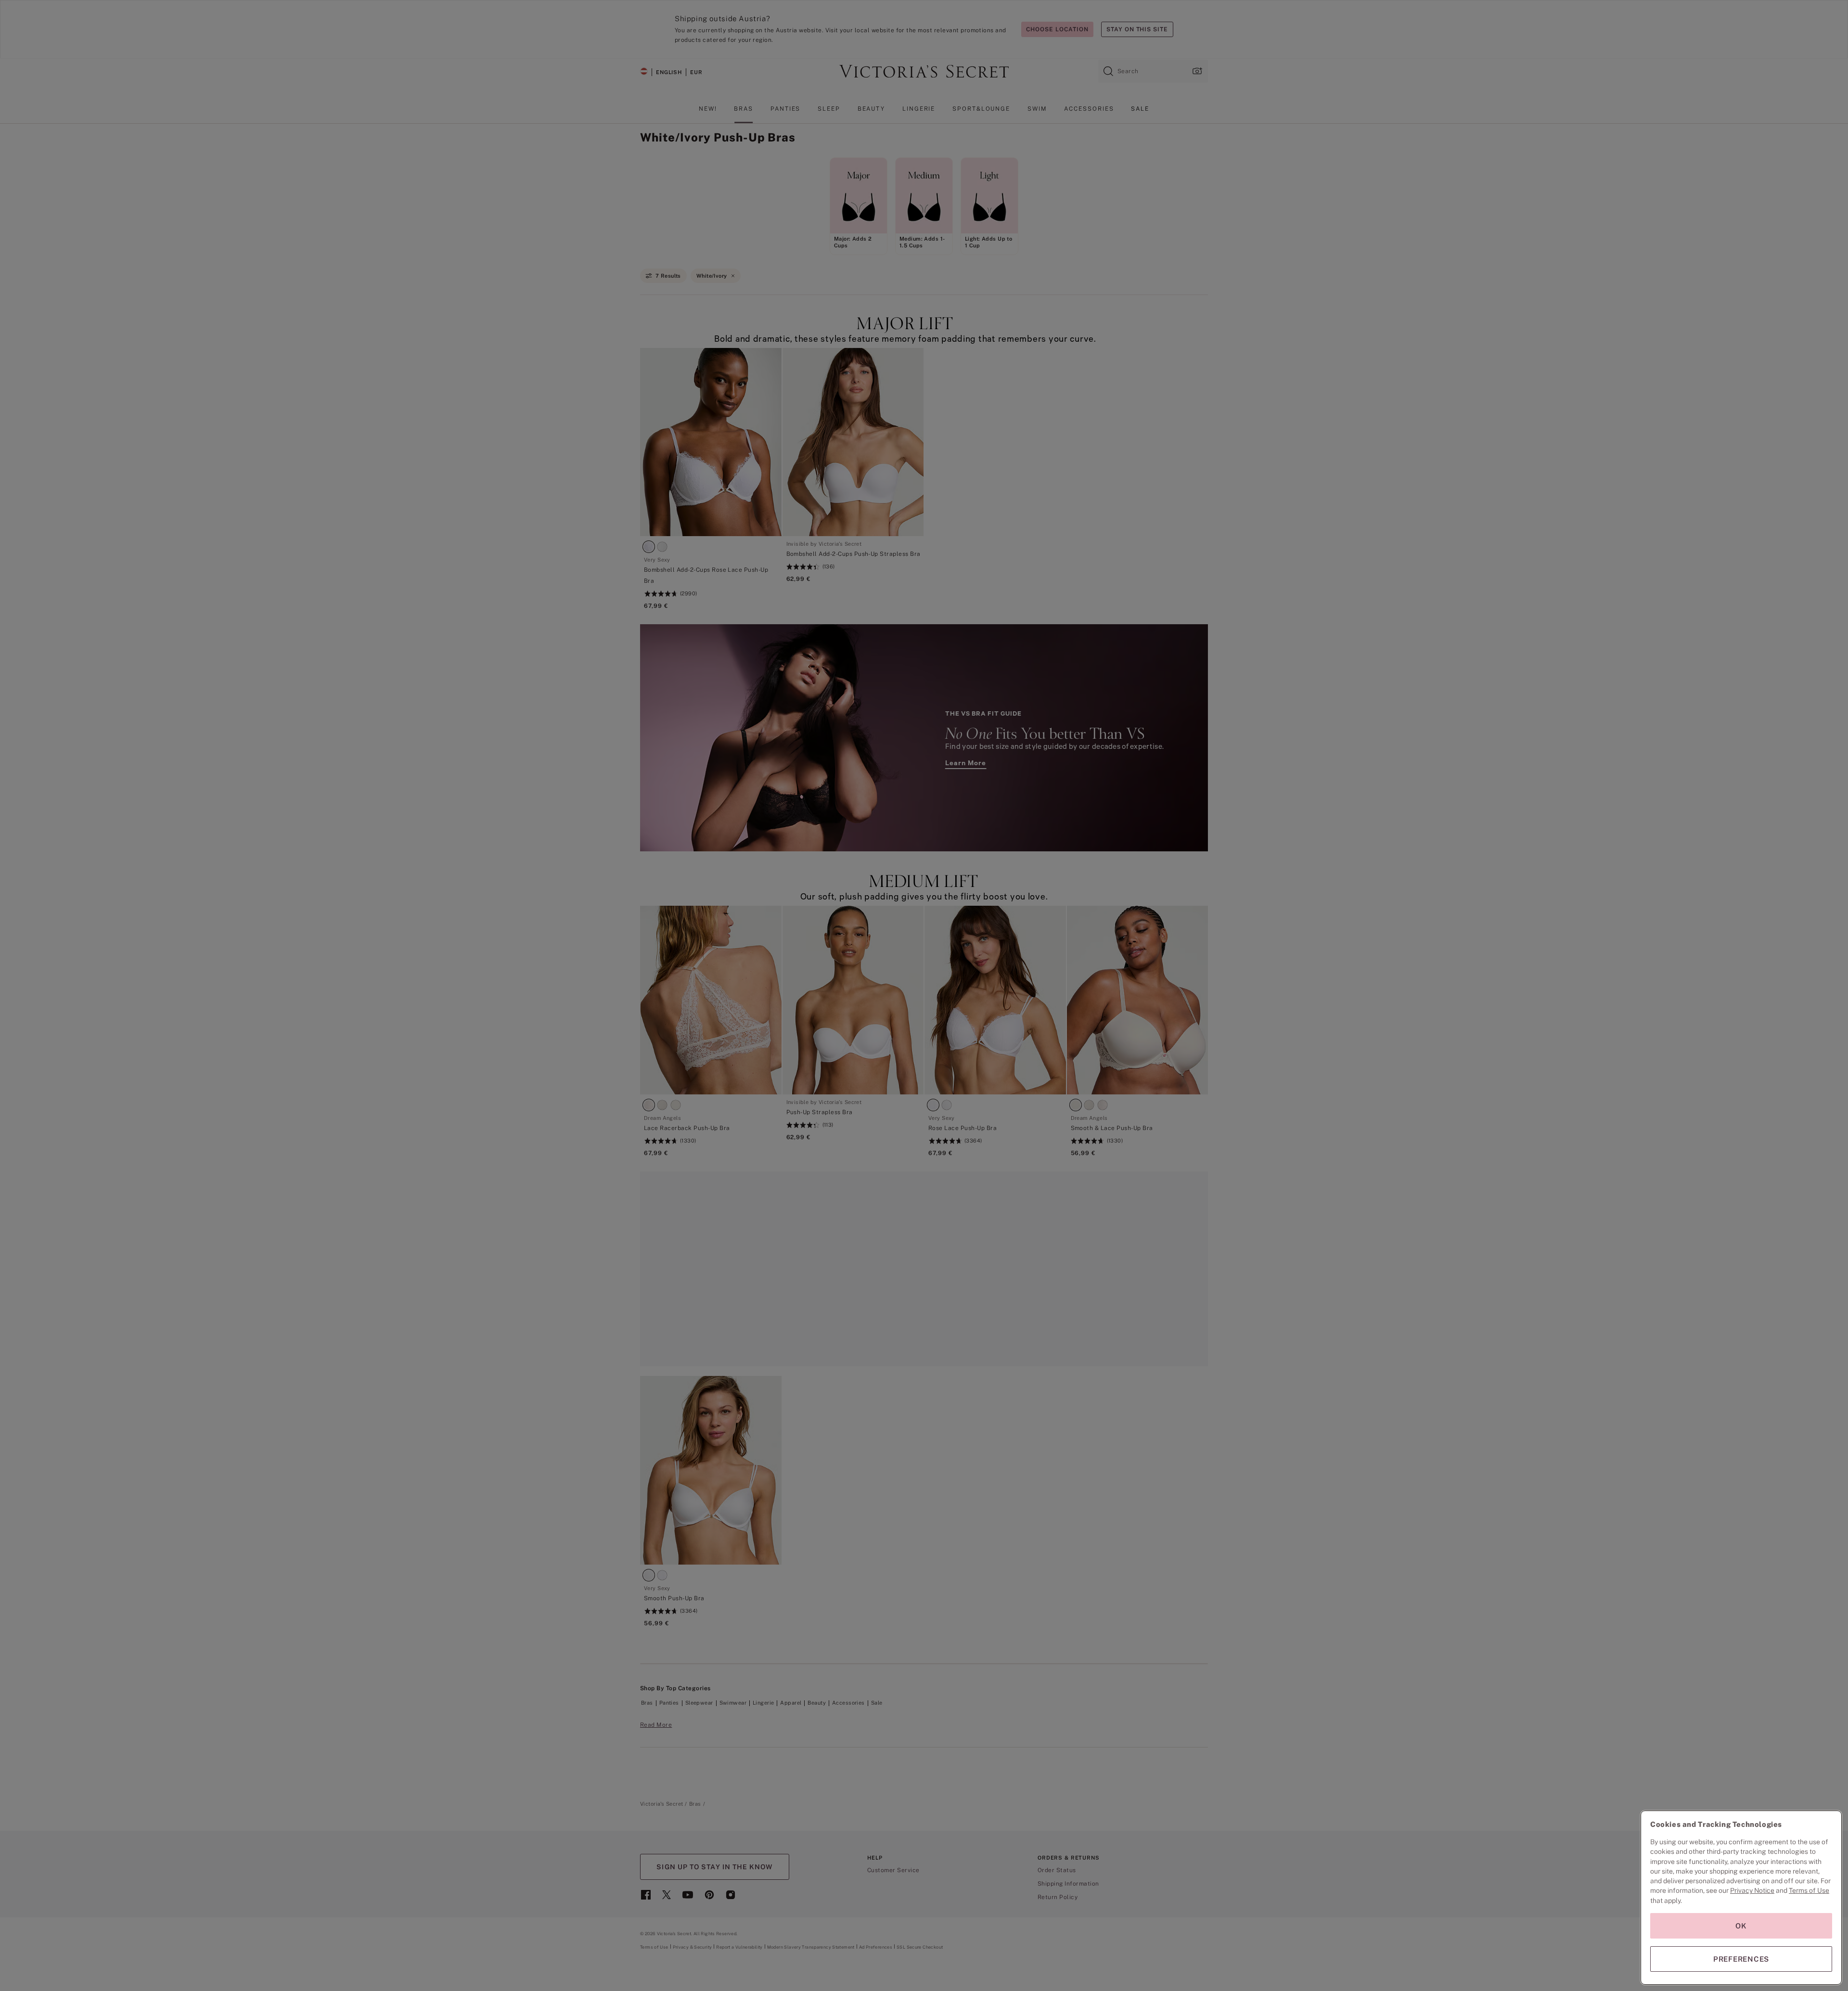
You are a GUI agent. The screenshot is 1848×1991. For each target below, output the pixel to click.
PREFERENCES (1741, 1959)
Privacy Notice (1752, 1890)
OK (1741, 1926)
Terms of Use (1809, 1890)
